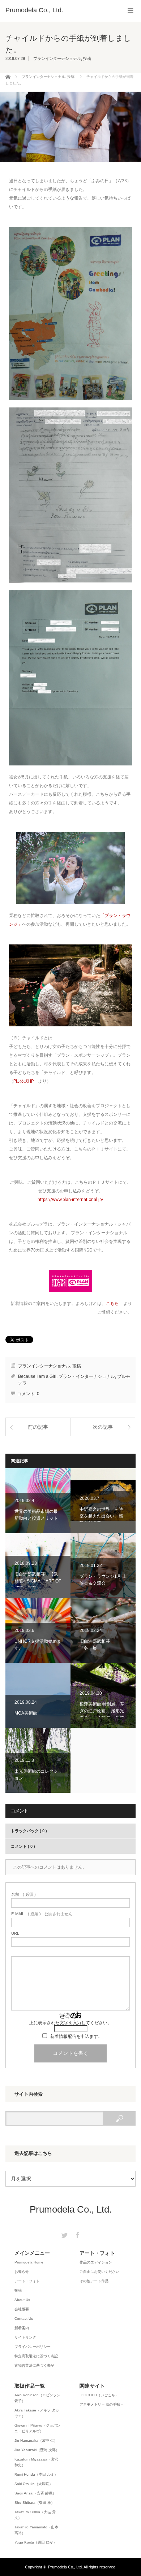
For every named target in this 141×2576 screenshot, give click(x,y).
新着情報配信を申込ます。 (76, 2036)
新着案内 (22, 2328)
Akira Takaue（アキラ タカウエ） (37, 2413)
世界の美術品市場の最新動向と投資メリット (38, 1501)
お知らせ (22, 2272)
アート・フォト (27, 2281)
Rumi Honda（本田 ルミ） (36, 2474)
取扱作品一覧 (30, 2386)
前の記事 (38, 1427)
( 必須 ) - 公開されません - (43, 1914)
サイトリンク (25, 2337)
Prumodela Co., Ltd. (71, 2209)
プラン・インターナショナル (87, 1376)
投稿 (87, 58)
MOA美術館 (38, 1695)
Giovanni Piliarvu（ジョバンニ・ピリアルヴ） (37, 2428)
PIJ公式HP (23, 1081)
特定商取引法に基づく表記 (36, 2356)
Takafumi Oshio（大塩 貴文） (35, 2515)
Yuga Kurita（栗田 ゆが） (36, 2542)
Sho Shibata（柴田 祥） (35, 2503)
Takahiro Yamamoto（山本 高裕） (36, 2530)
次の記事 (103, 1427)
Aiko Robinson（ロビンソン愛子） (37, 2398)
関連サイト (92, 2386)
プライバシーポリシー (33, 2347)
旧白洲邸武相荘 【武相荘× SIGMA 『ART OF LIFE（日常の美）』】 (38, 1566)
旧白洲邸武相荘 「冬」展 (103, 1630)
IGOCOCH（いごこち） (99, 2395)
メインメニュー (32, 2253)
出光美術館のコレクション (38, 1760)
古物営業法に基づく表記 (34, 2365)
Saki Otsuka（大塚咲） (34, 2484)
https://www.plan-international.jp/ (70, 1200)
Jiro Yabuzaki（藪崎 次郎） (37, 2450)
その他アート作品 (94, 2281)
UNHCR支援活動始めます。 (38, 1630)
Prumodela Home (29, 2262)
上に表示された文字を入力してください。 (70, 2023)
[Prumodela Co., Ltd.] (34, 10)
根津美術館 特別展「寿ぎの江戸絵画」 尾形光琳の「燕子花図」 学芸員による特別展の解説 (103, 1695)
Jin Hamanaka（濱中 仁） (36, 2440)
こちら (112, 1304)
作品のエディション (96, 2262)
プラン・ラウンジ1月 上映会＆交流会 (103, 1566)
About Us (22, 2300)
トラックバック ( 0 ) (29, 1831)
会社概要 (22, 2309)
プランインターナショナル (57, 58)
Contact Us (24, 2319)
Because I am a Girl (37, 1376)
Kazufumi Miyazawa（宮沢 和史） (36, 2462)
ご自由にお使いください (99, 2272)
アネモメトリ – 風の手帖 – (101, 2404)
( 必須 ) (23, 1894)
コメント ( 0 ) (23, 1846)
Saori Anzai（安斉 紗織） (35, 2493)
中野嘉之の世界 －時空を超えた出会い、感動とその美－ (103, 1501)
